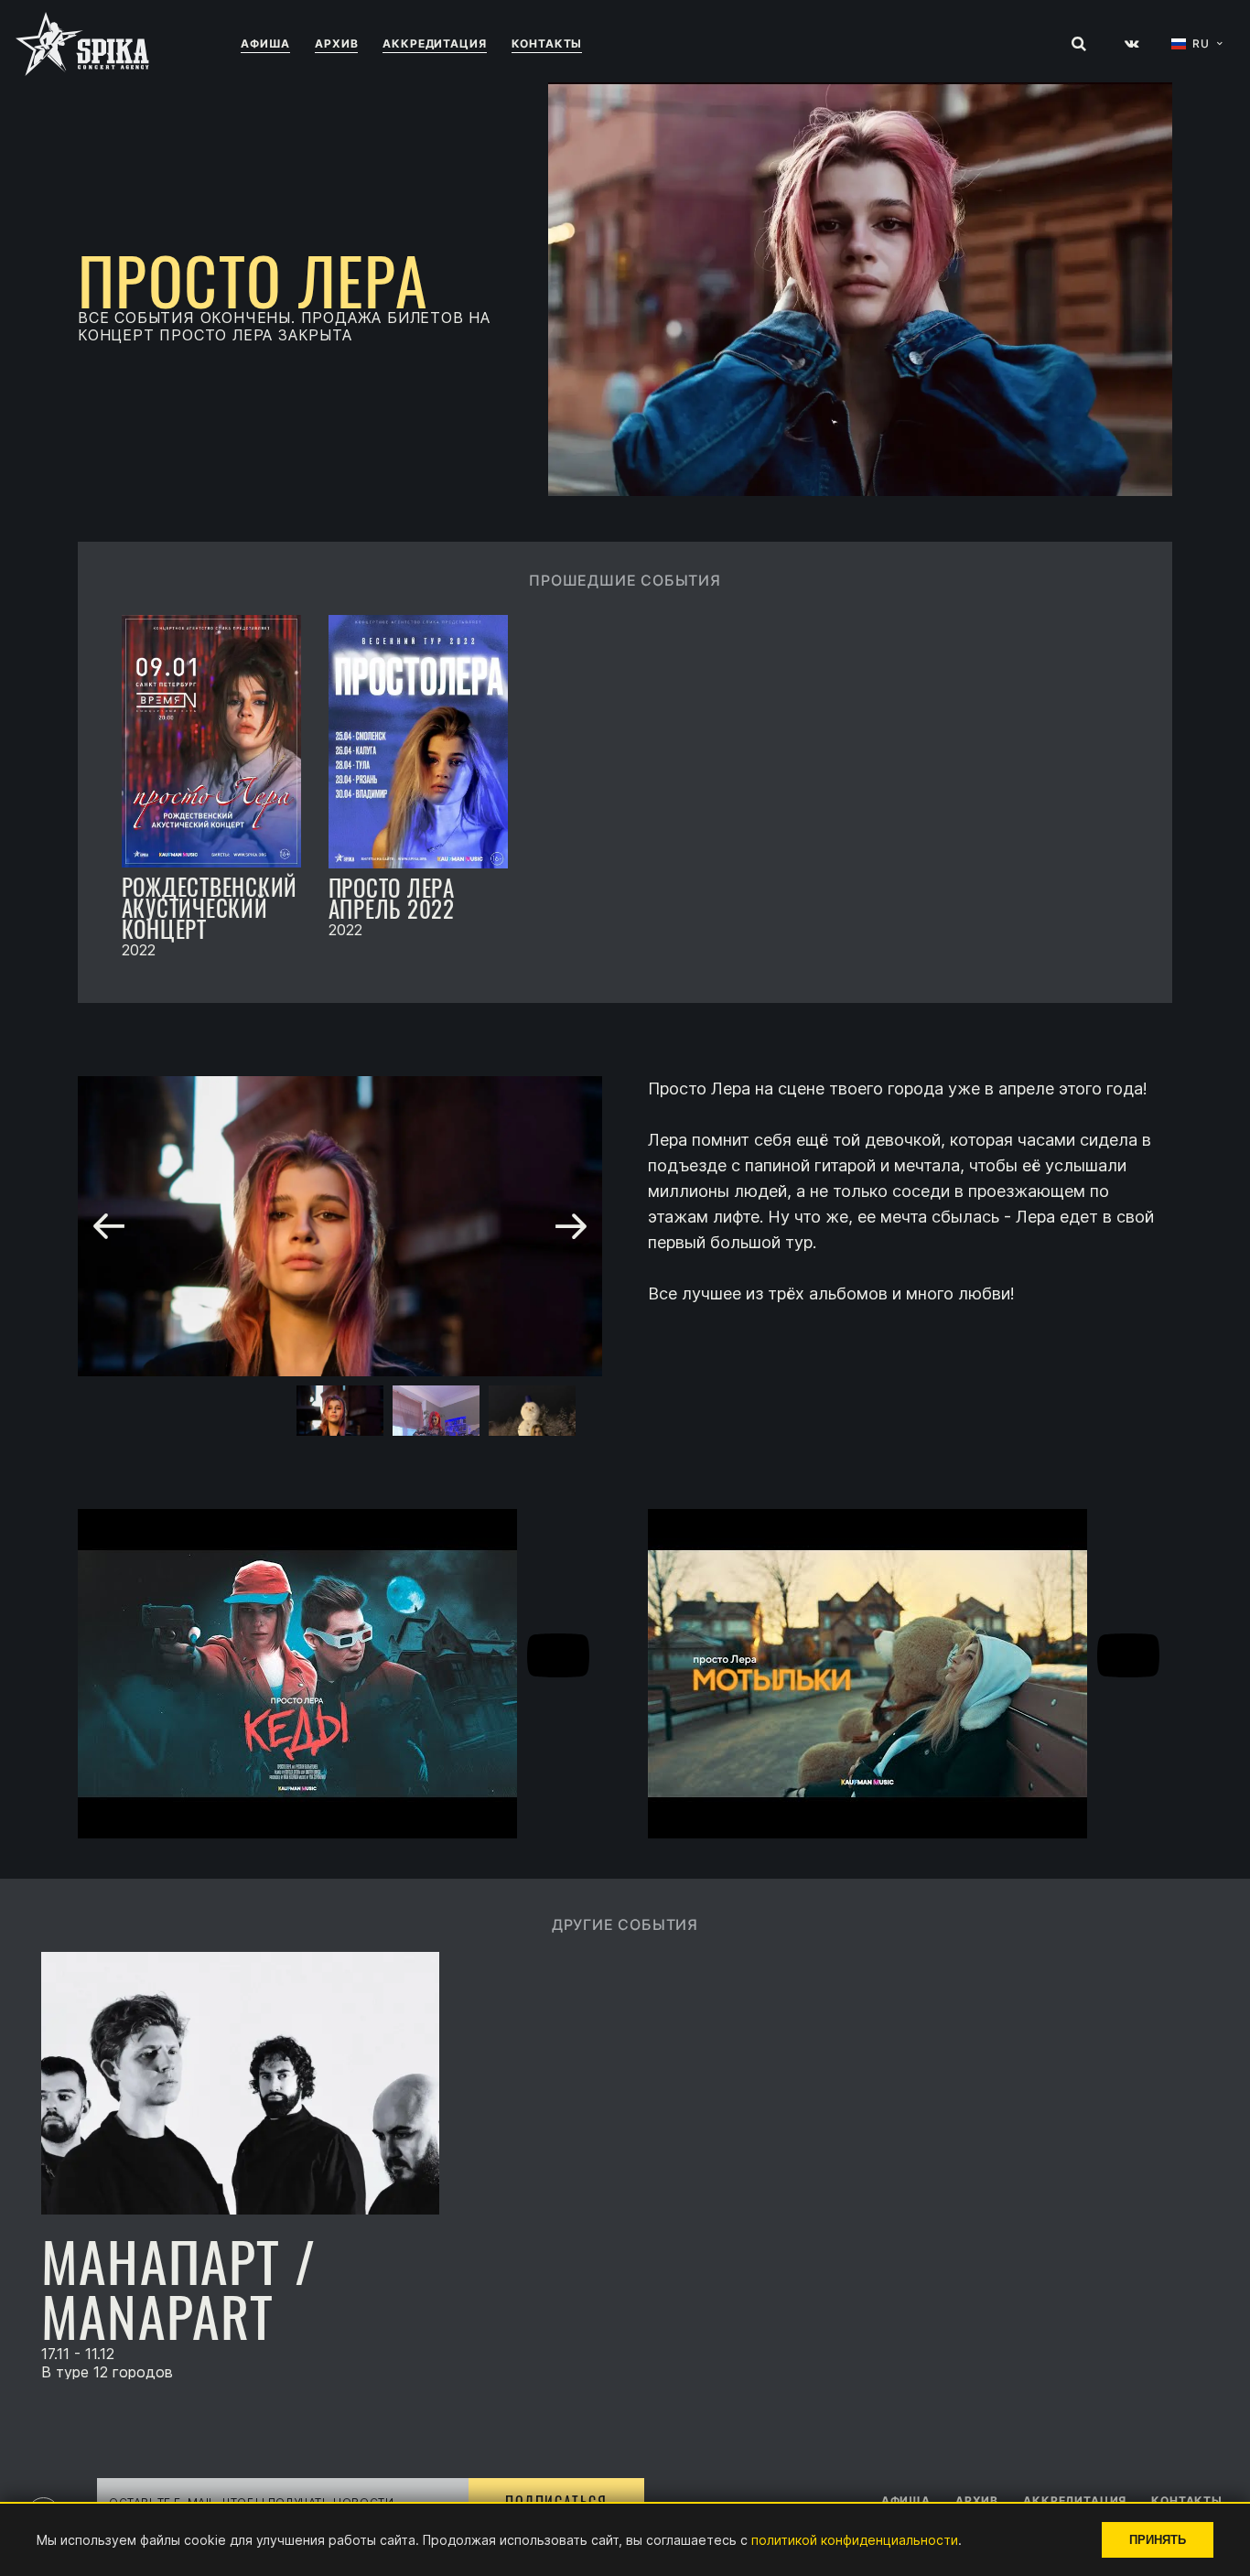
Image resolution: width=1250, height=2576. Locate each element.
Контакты (547, 43)
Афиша (265, 43)
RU (1201, 44)
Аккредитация (434, 43)
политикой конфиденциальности (855, 2540)
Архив (336, 43)
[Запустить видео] (558, 1657)
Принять (1158, 2540)
